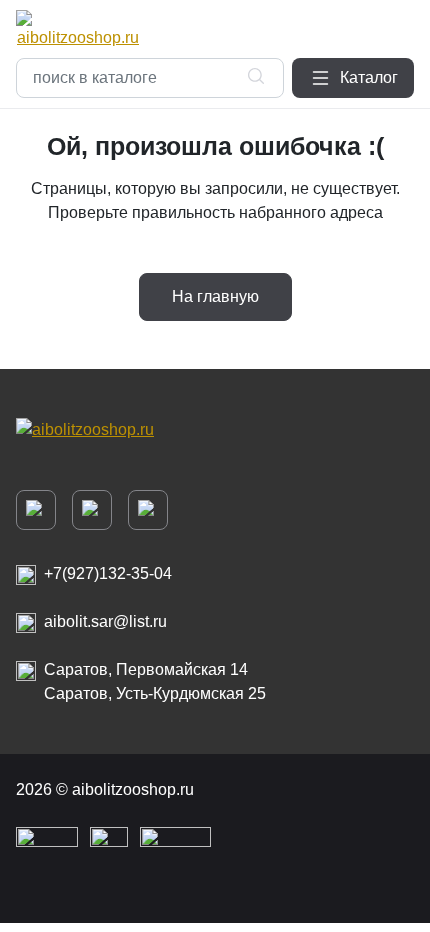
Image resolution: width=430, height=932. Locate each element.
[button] (353, 78)
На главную (215, 296)
